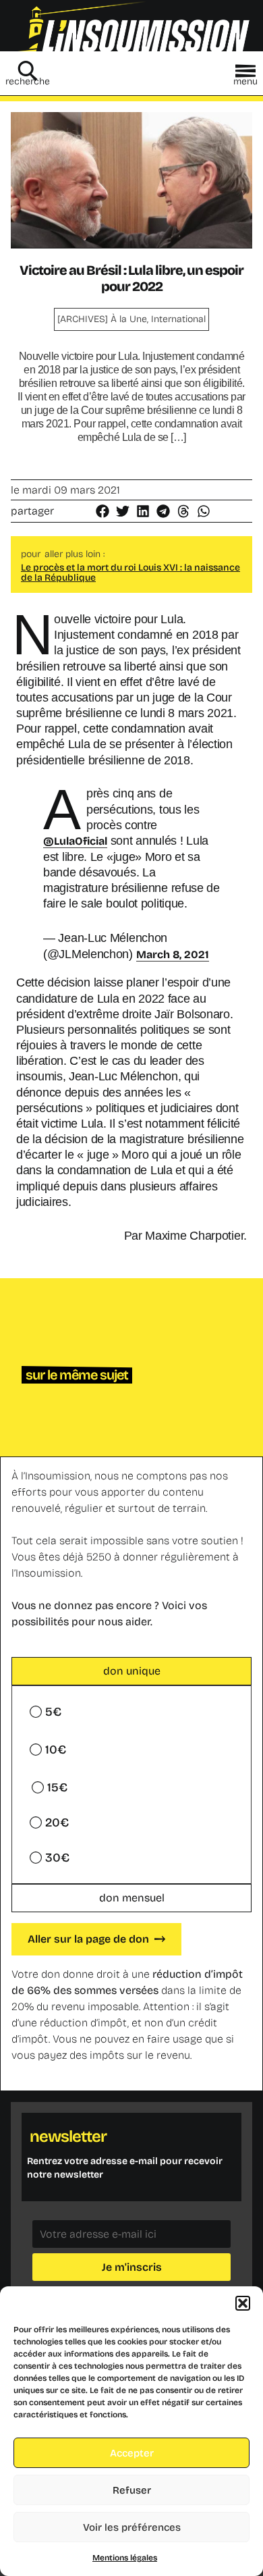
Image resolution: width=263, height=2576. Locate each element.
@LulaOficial (75, 841)
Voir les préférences (132, 2527)
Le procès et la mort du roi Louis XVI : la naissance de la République (130, 573)
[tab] (131, 1671)
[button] (243, 2303)
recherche (28, 81)
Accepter (132, 2453)
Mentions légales (125, 2558)
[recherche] (28, 71)
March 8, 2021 (173, 954)
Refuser (132, 2490)
